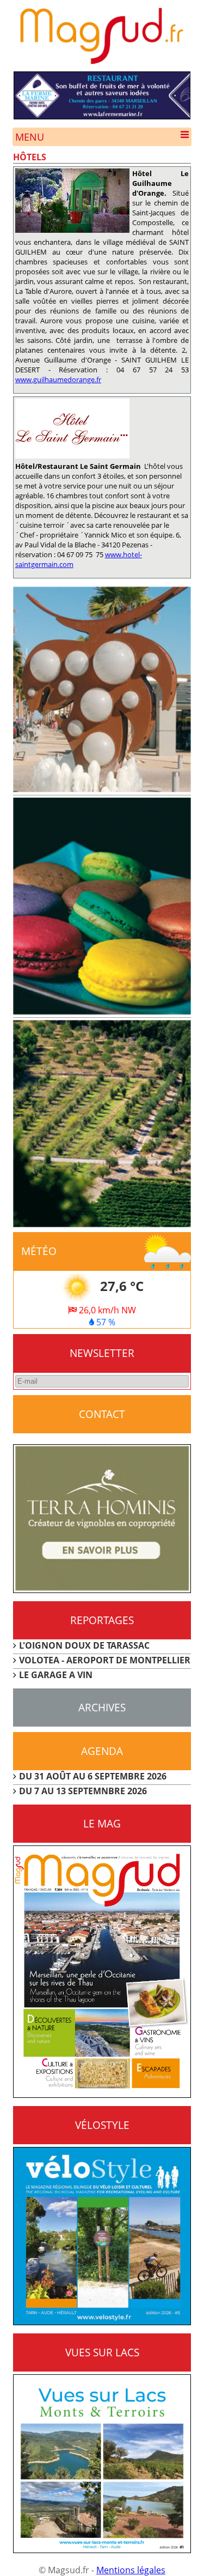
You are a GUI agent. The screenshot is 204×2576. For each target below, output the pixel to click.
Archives (102, 1707)
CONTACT (102, 1414)
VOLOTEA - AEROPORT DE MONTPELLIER (105, 1660)
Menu (30, 137)
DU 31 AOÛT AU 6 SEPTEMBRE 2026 (93, 1776)
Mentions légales (131, 2570)
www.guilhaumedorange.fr (58, 379)
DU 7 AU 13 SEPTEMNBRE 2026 (83, 1791)
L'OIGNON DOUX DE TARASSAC (84, 1645)
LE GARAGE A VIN (56, 1675)
